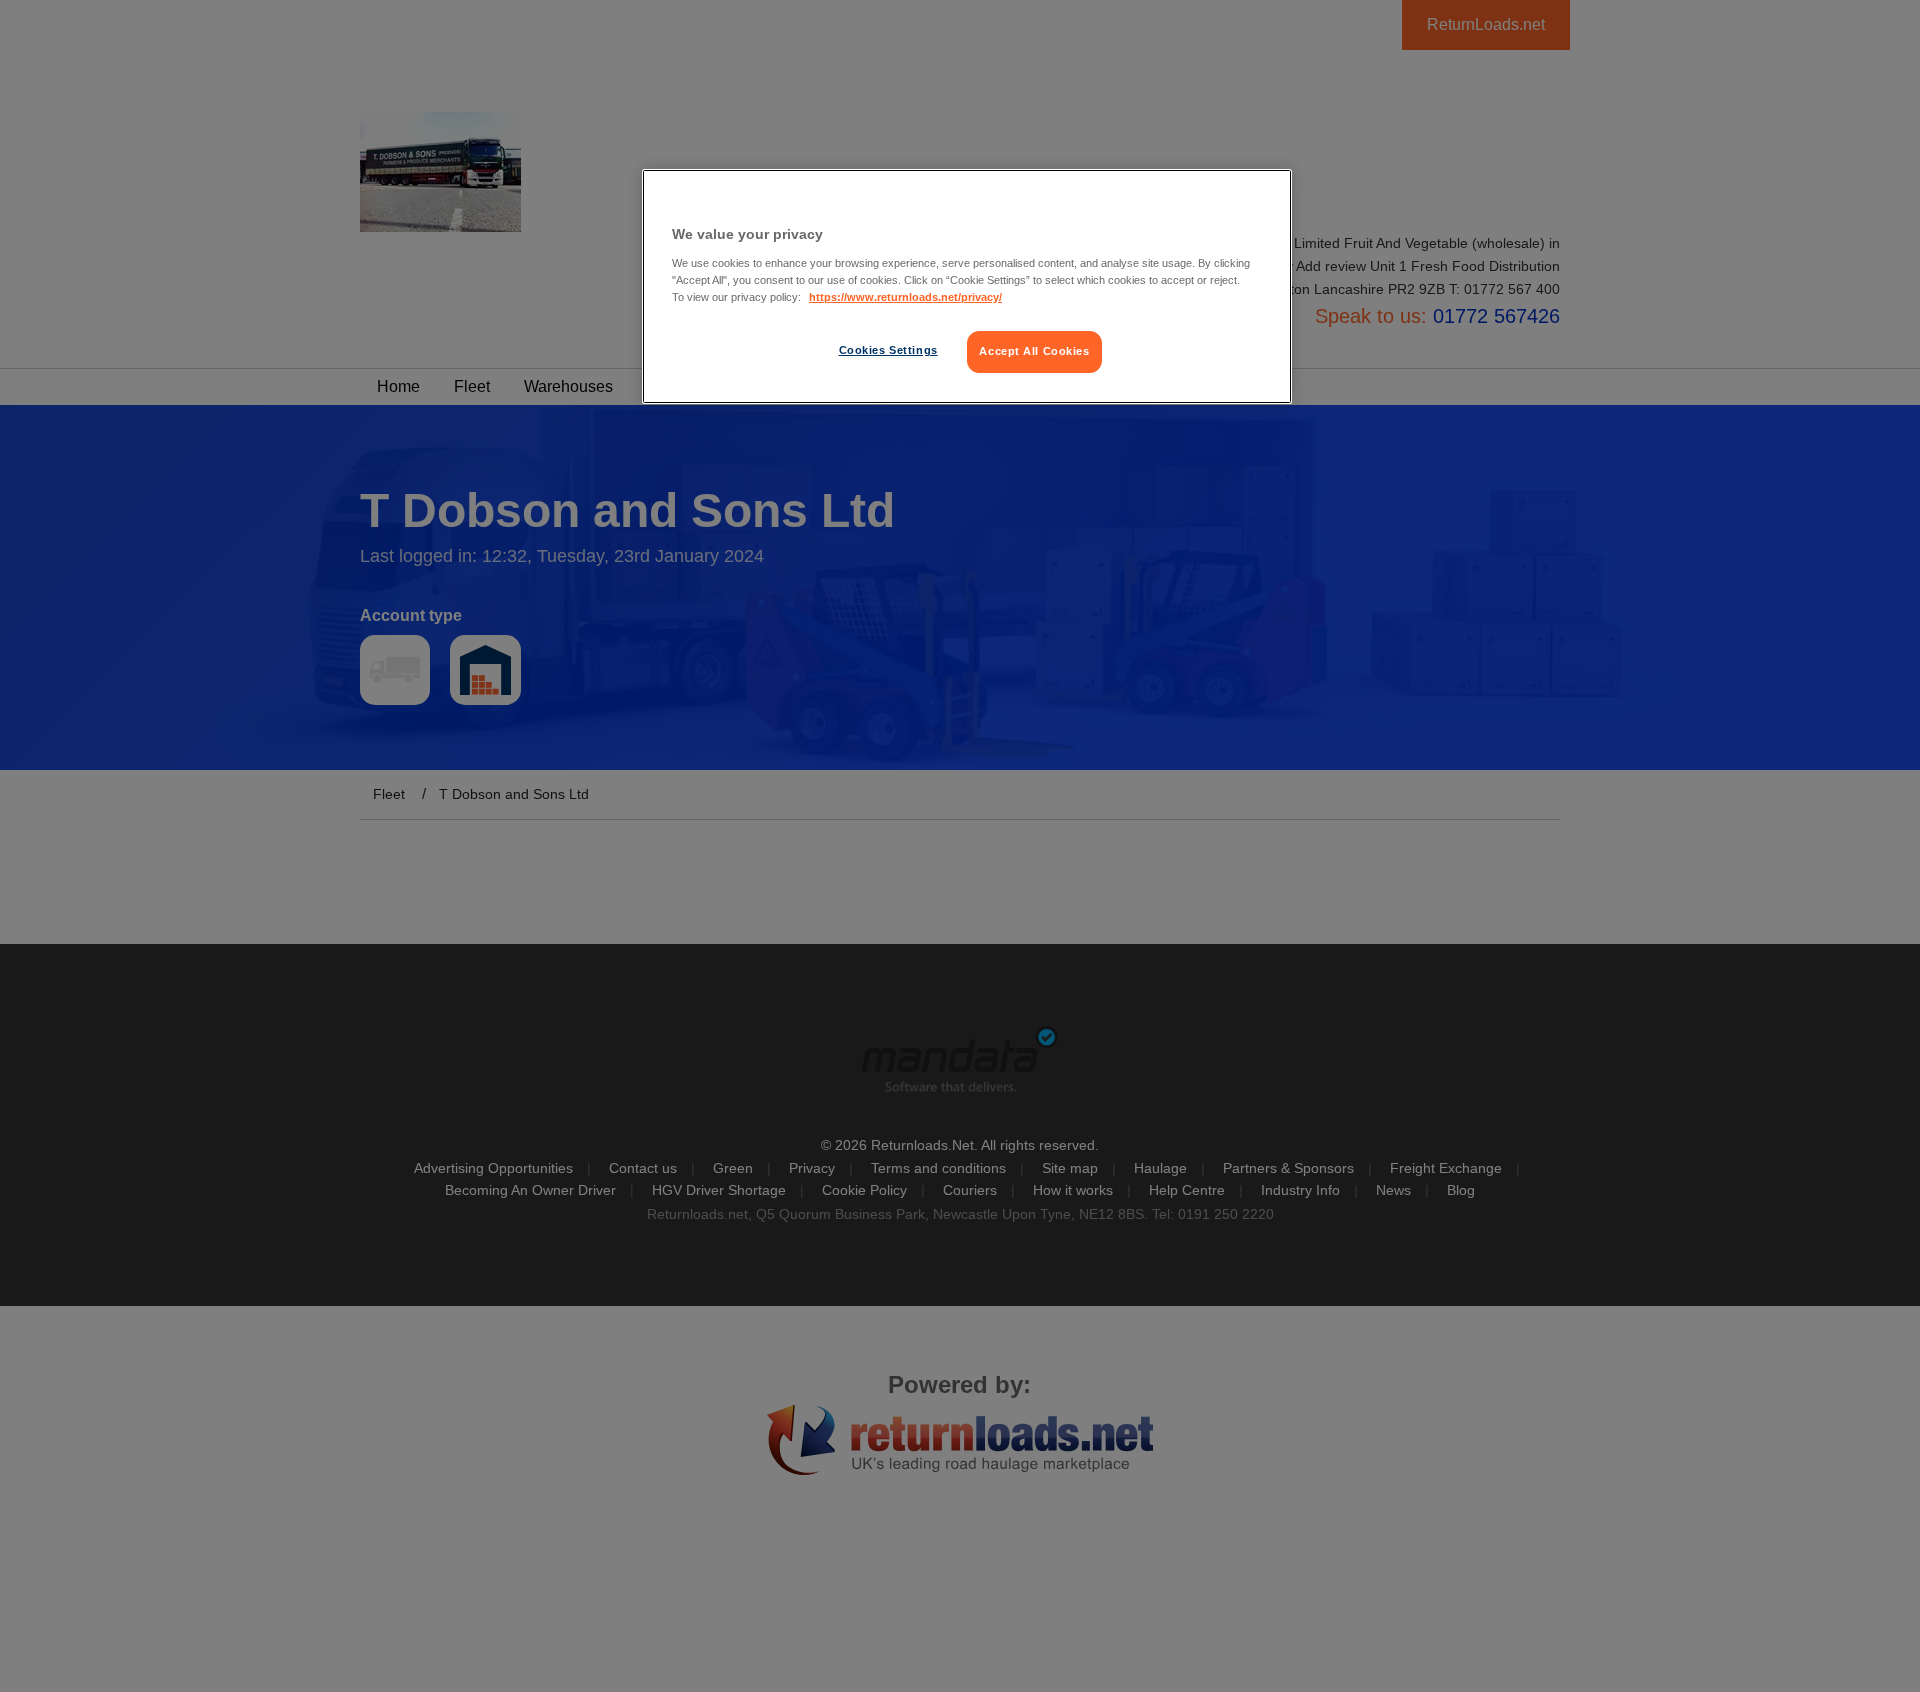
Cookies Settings (888, 350)
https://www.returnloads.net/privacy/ (905, 297)
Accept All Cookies (1034, 351)
